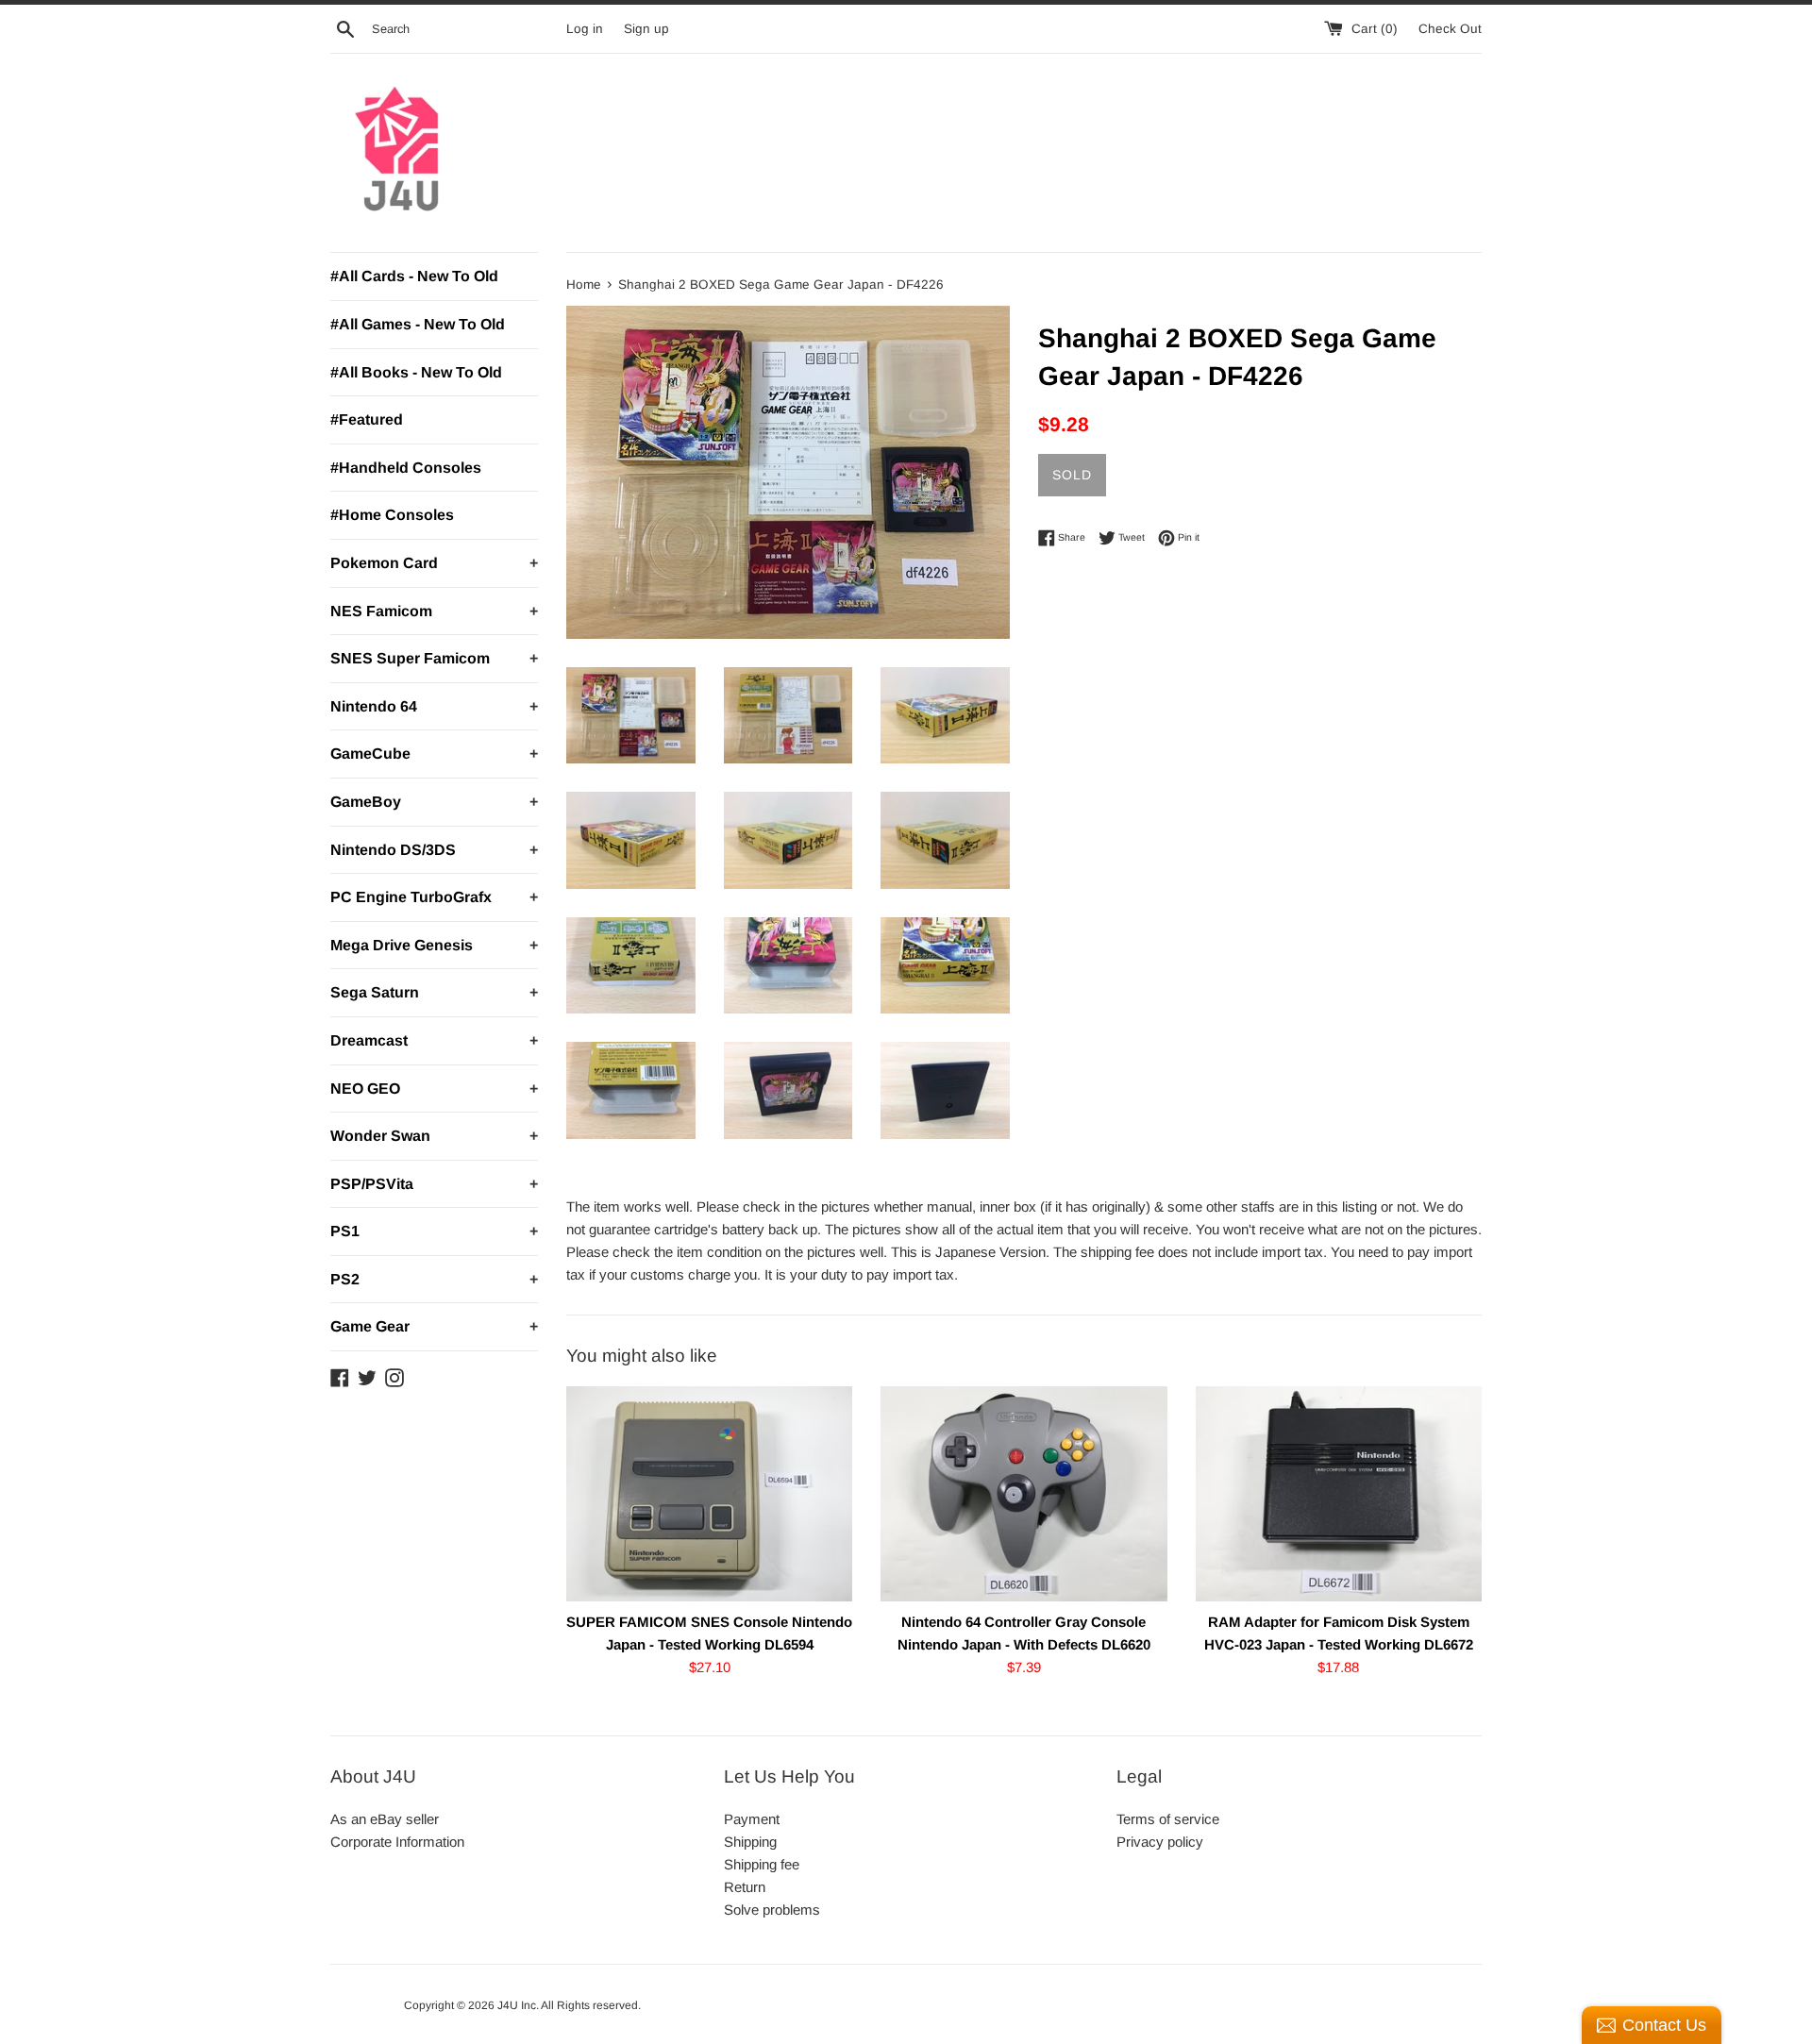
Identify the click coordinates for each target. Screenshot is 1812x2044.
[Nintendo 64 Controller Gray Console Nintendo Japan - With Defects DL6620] (1023, 1493)
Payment (752, 1819)
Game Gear (434, 1326)
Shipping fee (762, 1864)
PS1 (434, 1231)
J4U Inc (517, 2005)
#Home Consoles (392, 515)
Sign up (646, 29)
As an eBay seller (385, 1819)
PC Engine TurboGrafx (434, 897)
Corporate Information (397, 1842)
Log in (585, 29)
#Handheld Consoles (406, 468)
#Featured (367, 419)
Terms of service (1168, 1819)
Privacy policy (1160, 1842)
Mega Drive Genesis (434, 945)
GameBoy (434, 802)
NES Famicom (434, 611)
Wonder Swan (434, 1136)
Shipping (750, 1842)
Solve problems (772, 1910)
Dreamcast (434, 1040)
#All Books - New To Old (416, 372)
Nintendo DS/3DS (434, 850)
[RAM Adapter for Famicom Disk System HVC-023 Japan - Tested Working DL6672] (1339, 1493)
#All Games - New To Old (418, 324)
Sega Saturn (434, 992)
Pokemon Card (434, 563)
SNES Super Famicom (434, 658)
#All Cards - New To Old (414, 276)
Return (745, 1887)
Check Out (1450, 29)
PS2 (434, 1279)
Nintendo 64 (434, 706)
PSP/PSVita (434, 1184)
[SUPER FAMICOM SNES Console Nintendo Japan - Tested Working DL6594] (709, 1493)
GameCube (434, 754)
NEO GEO (434, 1089)
